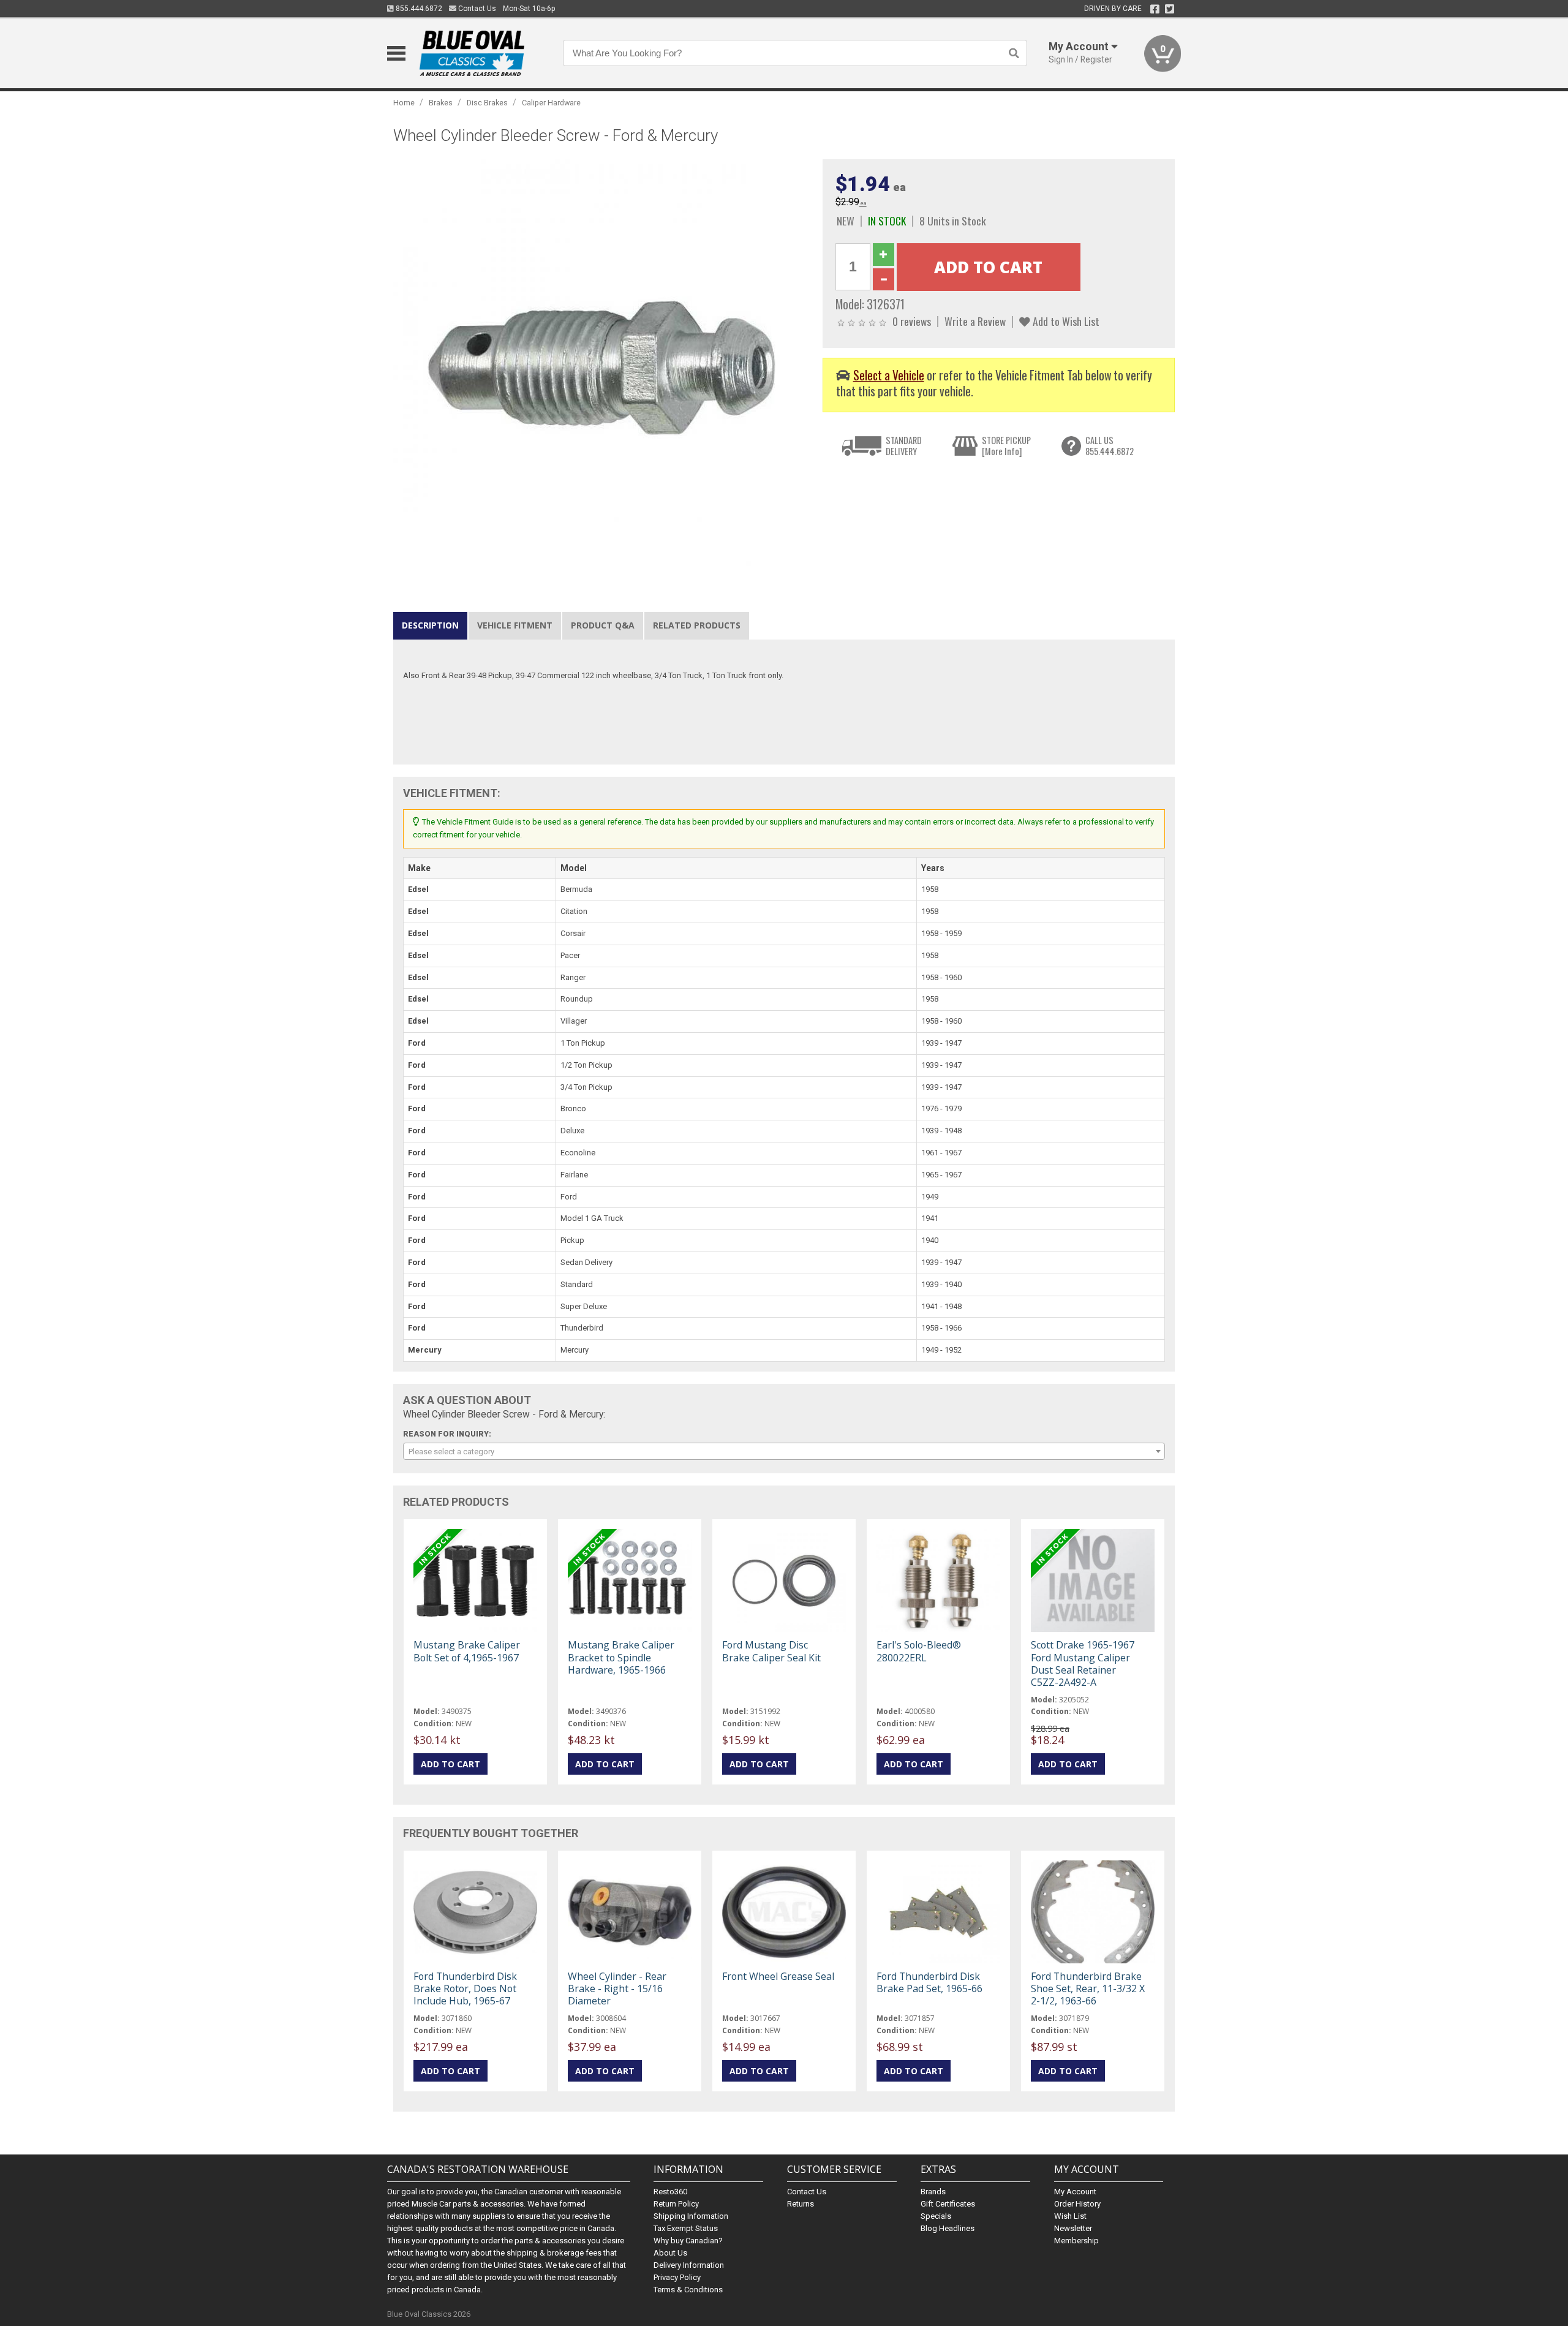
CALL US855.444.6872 (1110, 446)
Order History (1077, 2204)
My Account (1075, 2192)
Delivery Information (689, 2265)
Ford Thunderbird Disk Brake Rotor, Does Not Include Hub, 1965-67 (465, 1988)
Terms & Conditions (688, 2290)
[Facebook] (1155, 9)
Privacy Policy (677, 2277)
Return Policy (676, 2204)
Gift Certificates (948, 2204)
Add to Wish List (1065, 321)
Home (404, 103)
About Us (670, 2253)
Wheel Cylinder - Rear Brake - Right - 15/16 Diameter (617, 1988)
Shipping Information (691, 2216)
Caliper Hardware (551, 103)
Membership (1076, 2241)
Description (430, 625)
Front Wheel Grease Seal (778, 1976)
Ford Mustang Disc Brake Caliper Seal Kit (771, 1651)
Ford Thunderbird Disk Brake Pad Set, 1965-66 (929, 1982)
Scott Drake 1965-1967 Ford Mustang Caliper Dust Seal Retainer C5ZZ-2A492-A (1083, 1663)
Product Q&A (603, 625)
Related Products (697, 625)
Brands (933, 2192)
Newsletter (1073, 2228)
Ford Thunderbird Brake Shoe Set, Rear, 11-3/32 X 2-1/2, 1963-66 (1088, 1988)
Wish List (1070, 2216)
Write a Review (975, 321)
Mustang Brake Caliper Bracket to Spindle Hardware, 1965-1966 (621, 1657)
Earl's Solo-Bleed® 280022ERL (919, 1651)
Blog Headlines (948, 2228)
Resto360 (670, 2192)
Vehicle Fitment (515, 625)
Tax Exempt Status (686, 2228)
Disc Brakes (487, 103)
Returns (801, 2204)
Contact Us (476, 9)
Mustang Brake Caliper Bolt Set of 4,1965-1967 (467, 1651)
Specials (936, 2216)
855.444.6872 (418, 9)
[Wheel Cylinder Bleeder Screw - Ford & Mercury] (601, 367)
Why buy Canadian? (688, 2241)
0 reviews (912, 321)
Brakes (441, 103)
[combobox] (784, 1451)
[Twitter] (1170, 9)
